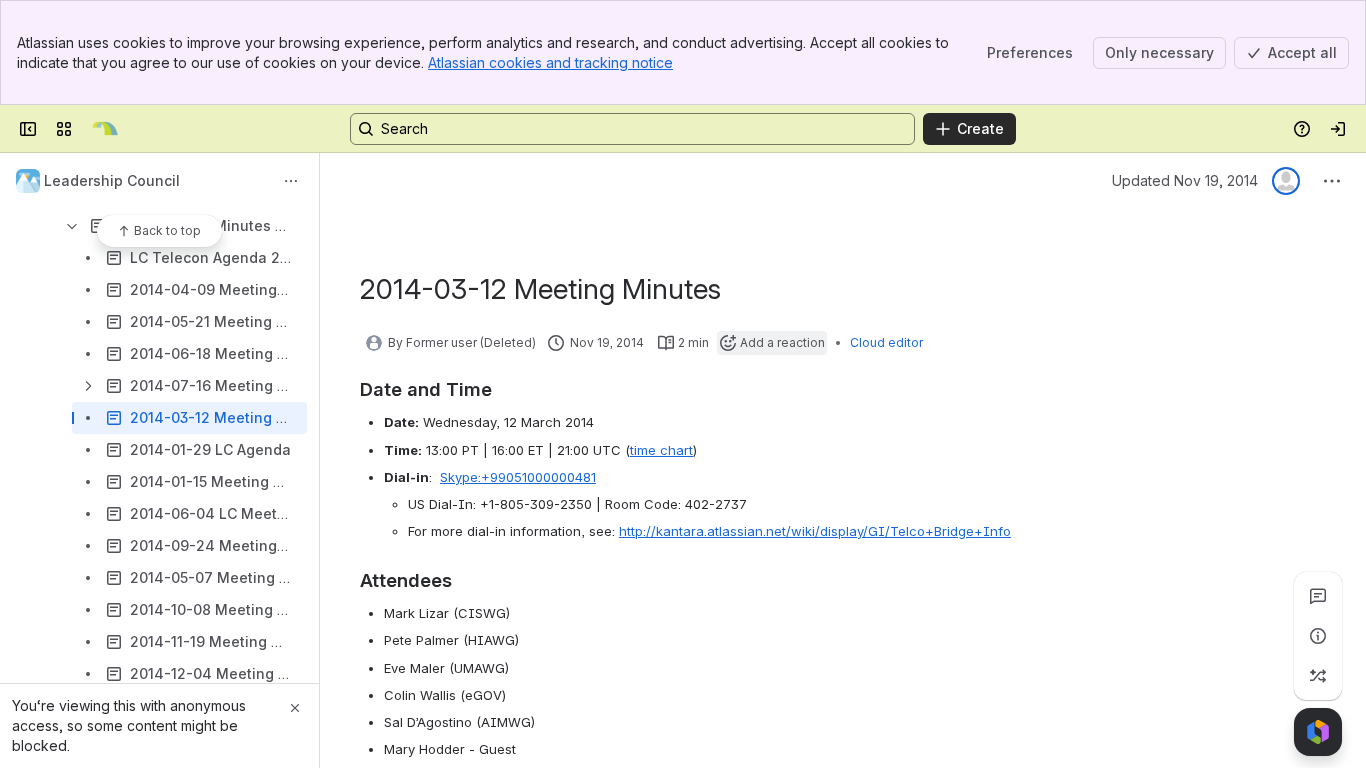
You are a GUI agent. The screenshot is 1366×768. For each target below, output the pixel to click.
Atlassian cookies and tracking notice (550, 62)
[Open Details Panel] (1318, 636)
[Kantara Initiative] (105, 129)
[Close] (295, 708)
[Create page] (1318, 676)
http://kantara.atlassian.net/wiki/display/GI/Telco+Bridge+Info (815, 531)
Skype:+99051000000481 (518, 477)
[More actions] (291, 181)
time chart (661, 450)
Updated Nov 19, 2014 (1185, 180)
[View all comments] (1318, 596)
